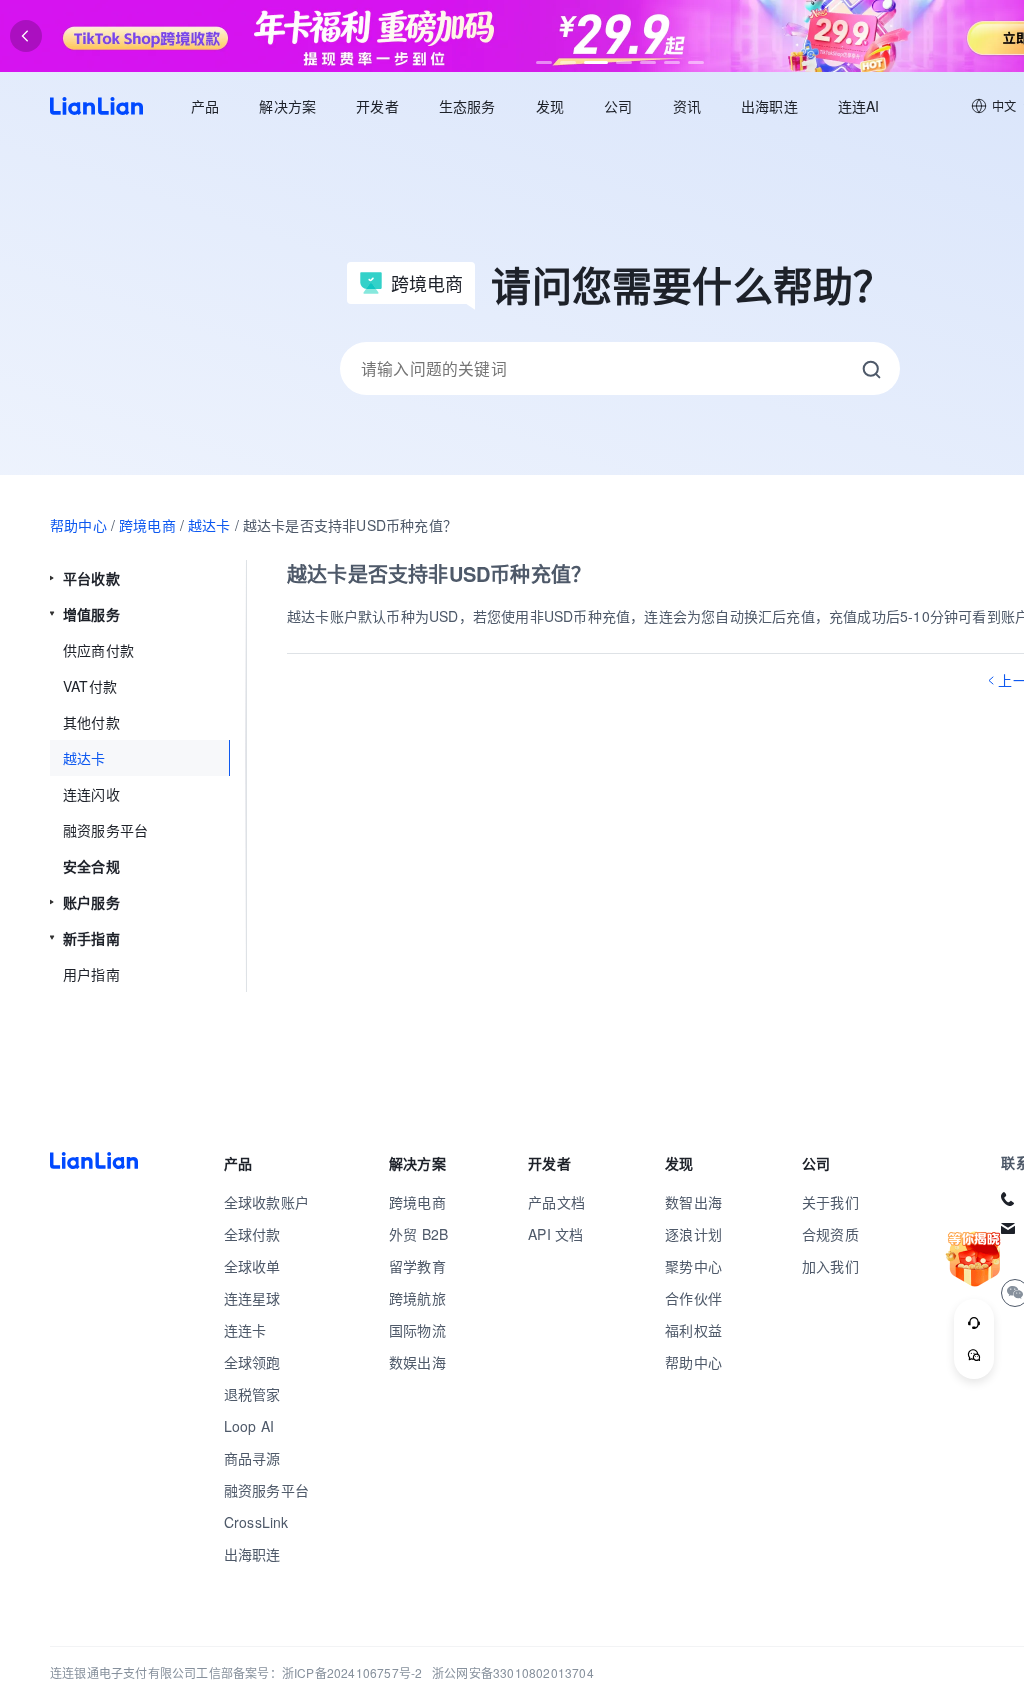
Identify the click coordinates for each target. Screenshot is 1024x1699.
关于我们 (830, 1202)
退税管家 (252, 1394)
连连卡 (245, 1330)
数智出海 (693, 1202)
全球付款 (252, 1234)
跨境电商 (147, 525)
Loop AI (249, 1426)
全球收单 (252, 1266)
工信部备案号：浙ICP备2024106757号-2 (309, 1672)
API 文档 (555, 1234)
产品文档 (556, 1202)
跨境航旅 (417, 1298)
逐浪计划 (693, 1234)
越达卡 (209, 525)
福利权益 (693, 1330)
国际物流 (417, 1330)
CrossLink (256, 1522)
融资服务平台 (266, 1490)
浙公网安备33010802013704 (513, 1672)
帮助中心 (78, 525)
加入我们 (830, 1266)
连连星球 (252, 1298)
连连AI (859, 106)
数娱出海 (417, 1362)
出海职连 (769, 106)
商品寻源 (252, 1458)
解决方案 (287, 106)
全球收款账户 (266, 1202)
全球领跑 (252, 1362)
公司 (618, 106)
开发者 (377, 106)
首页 (96, 106)
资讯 (687, 106)
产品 (205, 106)
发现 (550, 106)
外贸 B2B (418, 1234)
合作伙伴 (693, 1298)
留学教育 (417, 1266)
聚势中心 (693, 1266)
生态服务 (467, 106)
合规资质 (830, 1234)
